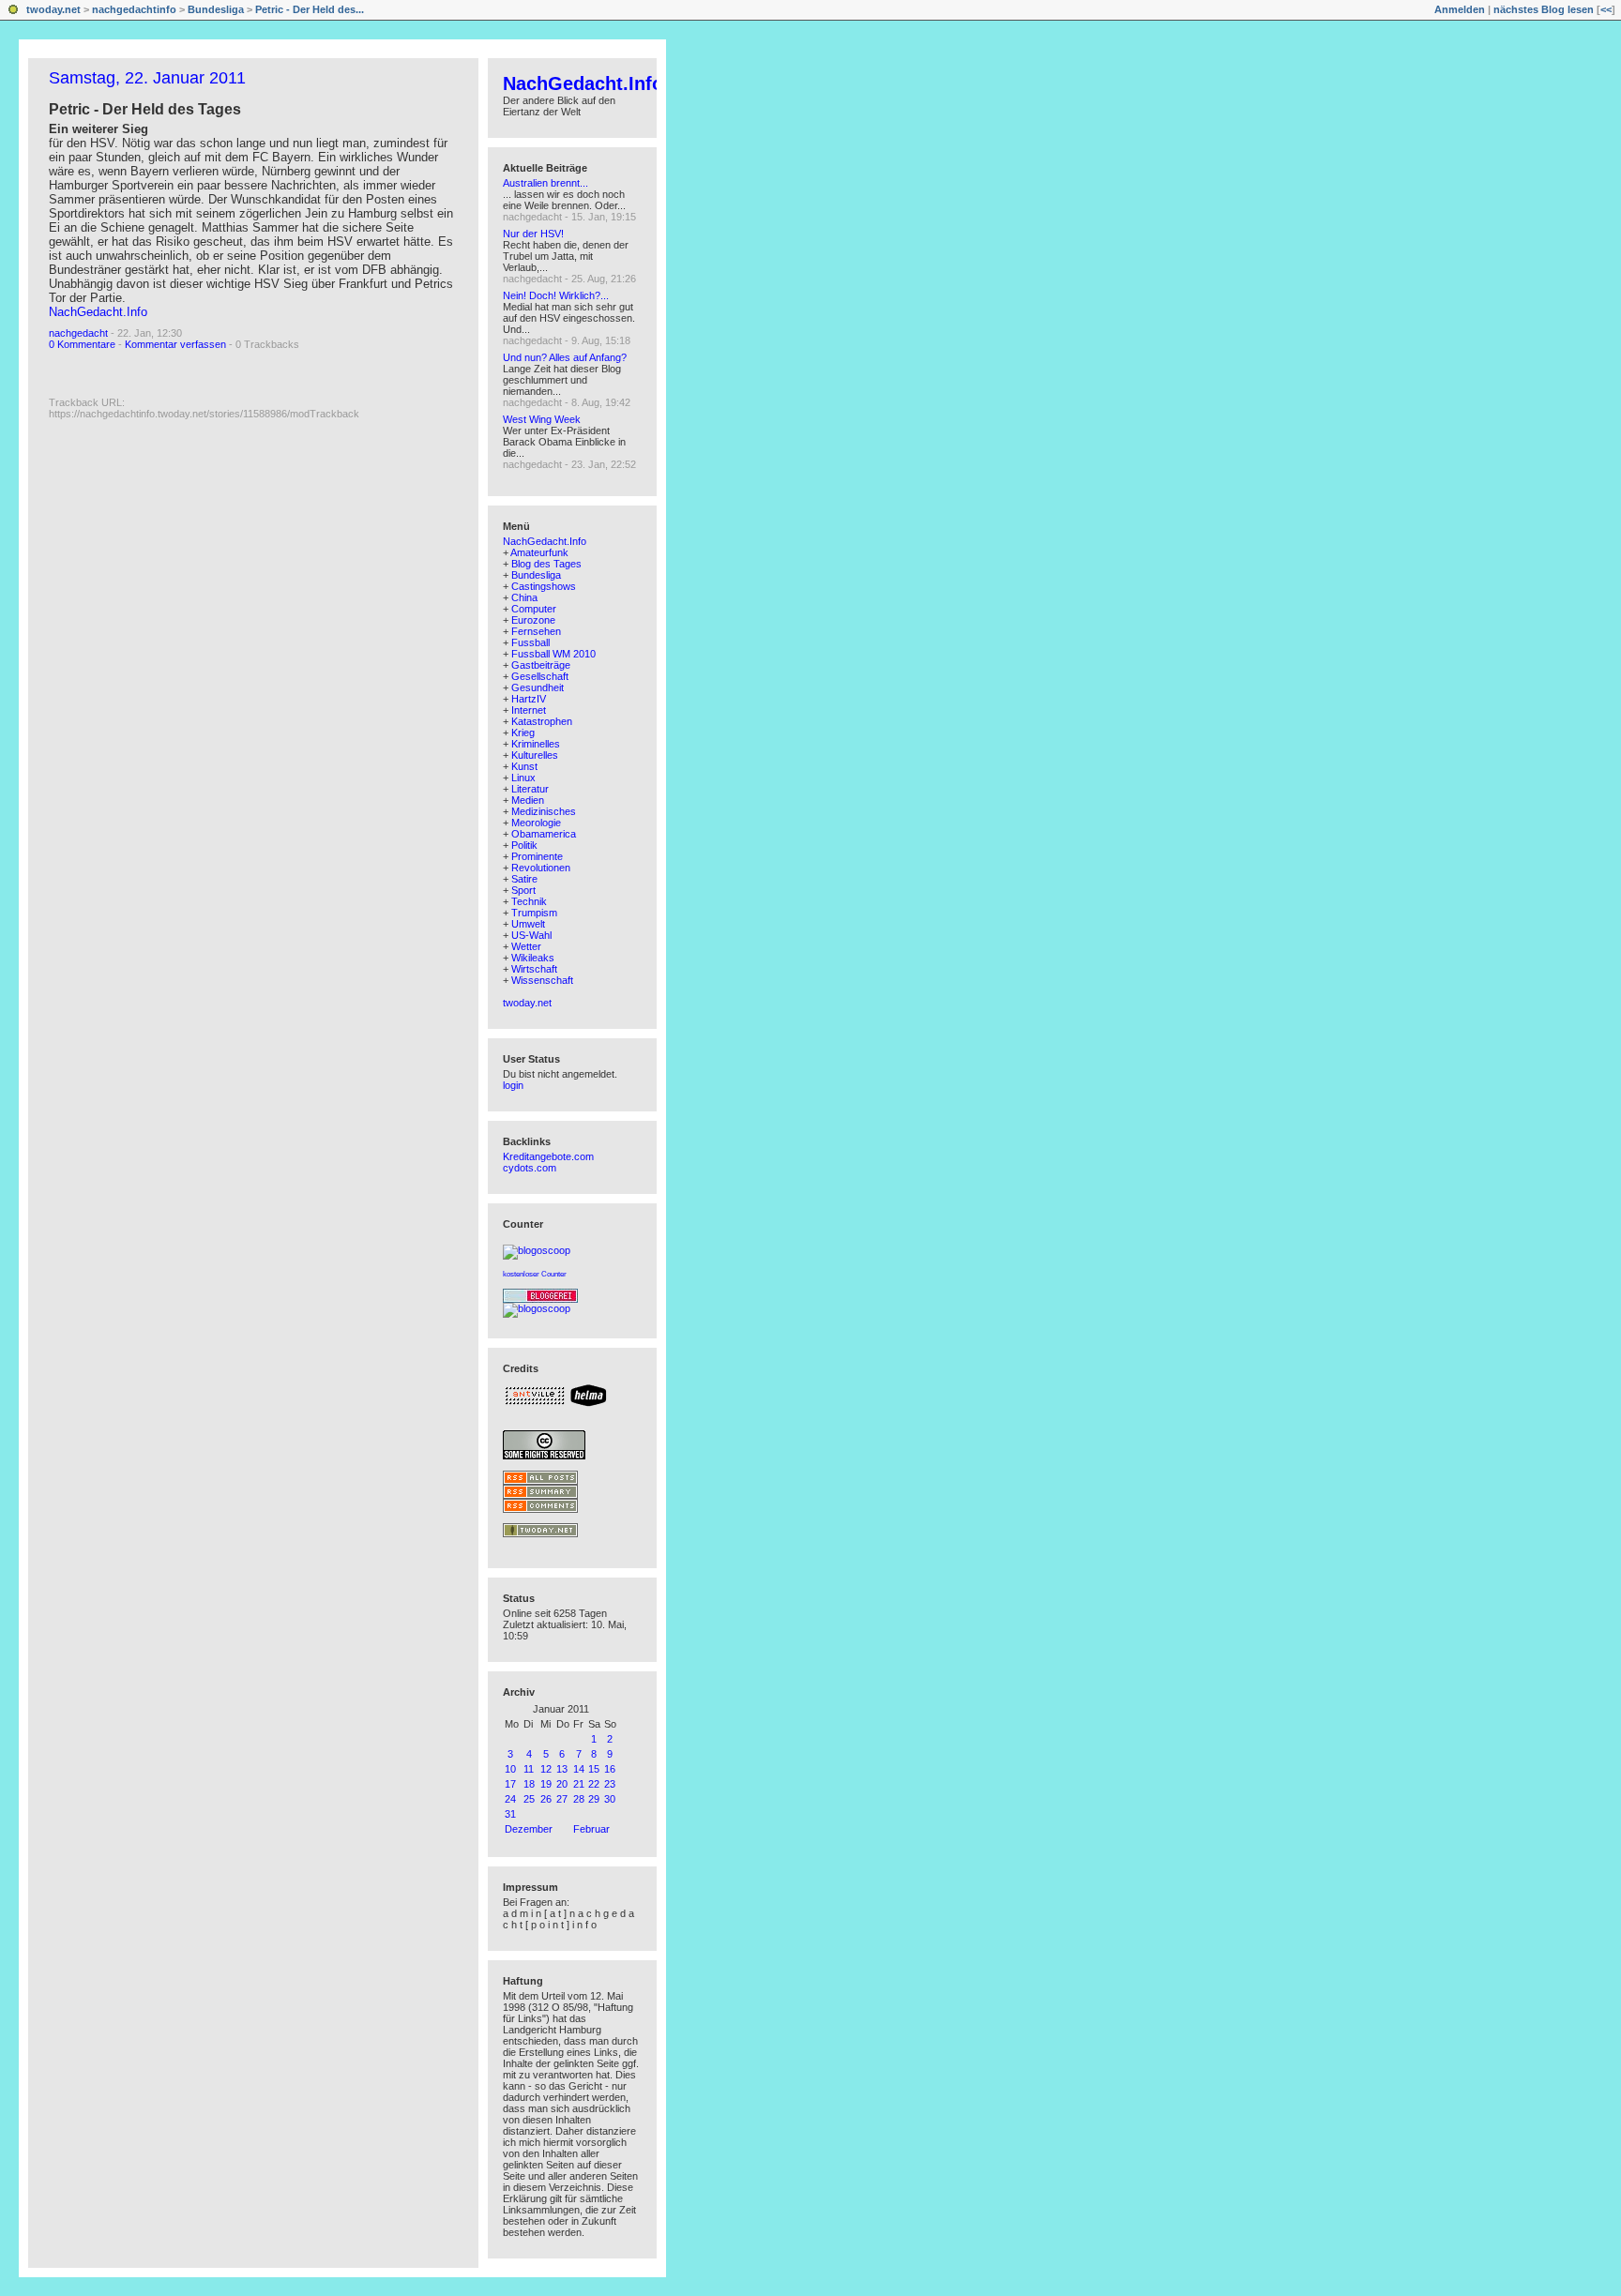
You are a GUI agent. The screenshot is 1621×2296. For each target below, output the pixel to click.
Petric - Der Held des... (310, 9)
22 (594, 1784)
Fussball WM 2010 (553, 654)
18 (529, 1784)
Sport (523, 890)
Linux (523, 778)
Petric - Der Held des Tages (145, 109)
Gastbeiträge (541, 665)
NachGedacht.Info (98, 312)
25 (529, 1799)
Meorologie (536, 823)
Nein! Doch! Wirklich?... (556, 295)
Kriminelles (536, 744)
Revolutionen (541, 868)
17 (510, 1784)
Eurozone (533, 620)
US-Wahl (531, 935)
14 (579, 1769)
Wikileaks (533, 958)
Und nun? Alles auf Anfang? (565, 357)
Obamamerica (544, 834)
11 (529, 1769)
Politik (524, 845)
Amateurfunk (539, 552)
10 (510, 1769)
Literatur (530, 789)
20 (562, 1784)
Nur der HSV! (533, 234)
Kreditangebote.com (548, 1156)
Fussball (530, 642)
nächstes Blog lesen (1544, 9)
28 (579, 1799)
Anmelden (1460, 9)
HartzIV (529, 699)
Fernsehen (536, 631)
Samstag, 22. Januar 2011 (147, 78)
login (513, 1085)
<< (1606, 9)
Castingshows (544, 586)
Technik (529, 901)
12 (546, 1769)
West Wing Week (542, 419)
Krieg (523, 733)
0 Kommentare (82, 344)
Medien (528, 800)
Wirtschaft (534, 969)
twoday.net (53, 9)
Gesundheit (538, 687)
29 (594, 1799)
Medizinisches (544, 811)
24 (510, 1799)
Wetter (526, 946)
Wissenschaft (542, 980)
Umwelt (528, 924)
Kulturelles (535, 755)
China (524, 597)
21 (579, 1784)
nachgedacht (78, 333)
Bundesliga (216, 9)
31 (510, 1814)
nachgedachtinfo (134, 9)
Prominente (537, 856)
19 (546, 1784)
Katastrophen (542, 721)
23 (610, 1784)
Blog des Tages (546, 564)
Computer (534, 609)
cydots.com (530, 1168)
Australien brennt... (545, 183)
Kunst (524, 766)
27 (562, 1799)
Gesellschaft (540, 676)
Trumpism (534, 913)
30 (610, 1799)
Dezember (529, 1829)
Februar (591, 1829)
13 (562, 1769)
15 (594, 1769)
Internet (529, 710)
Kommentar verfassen (175, 344)
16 (610, 1769)
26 (546, 1799)
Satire (524, 879)
